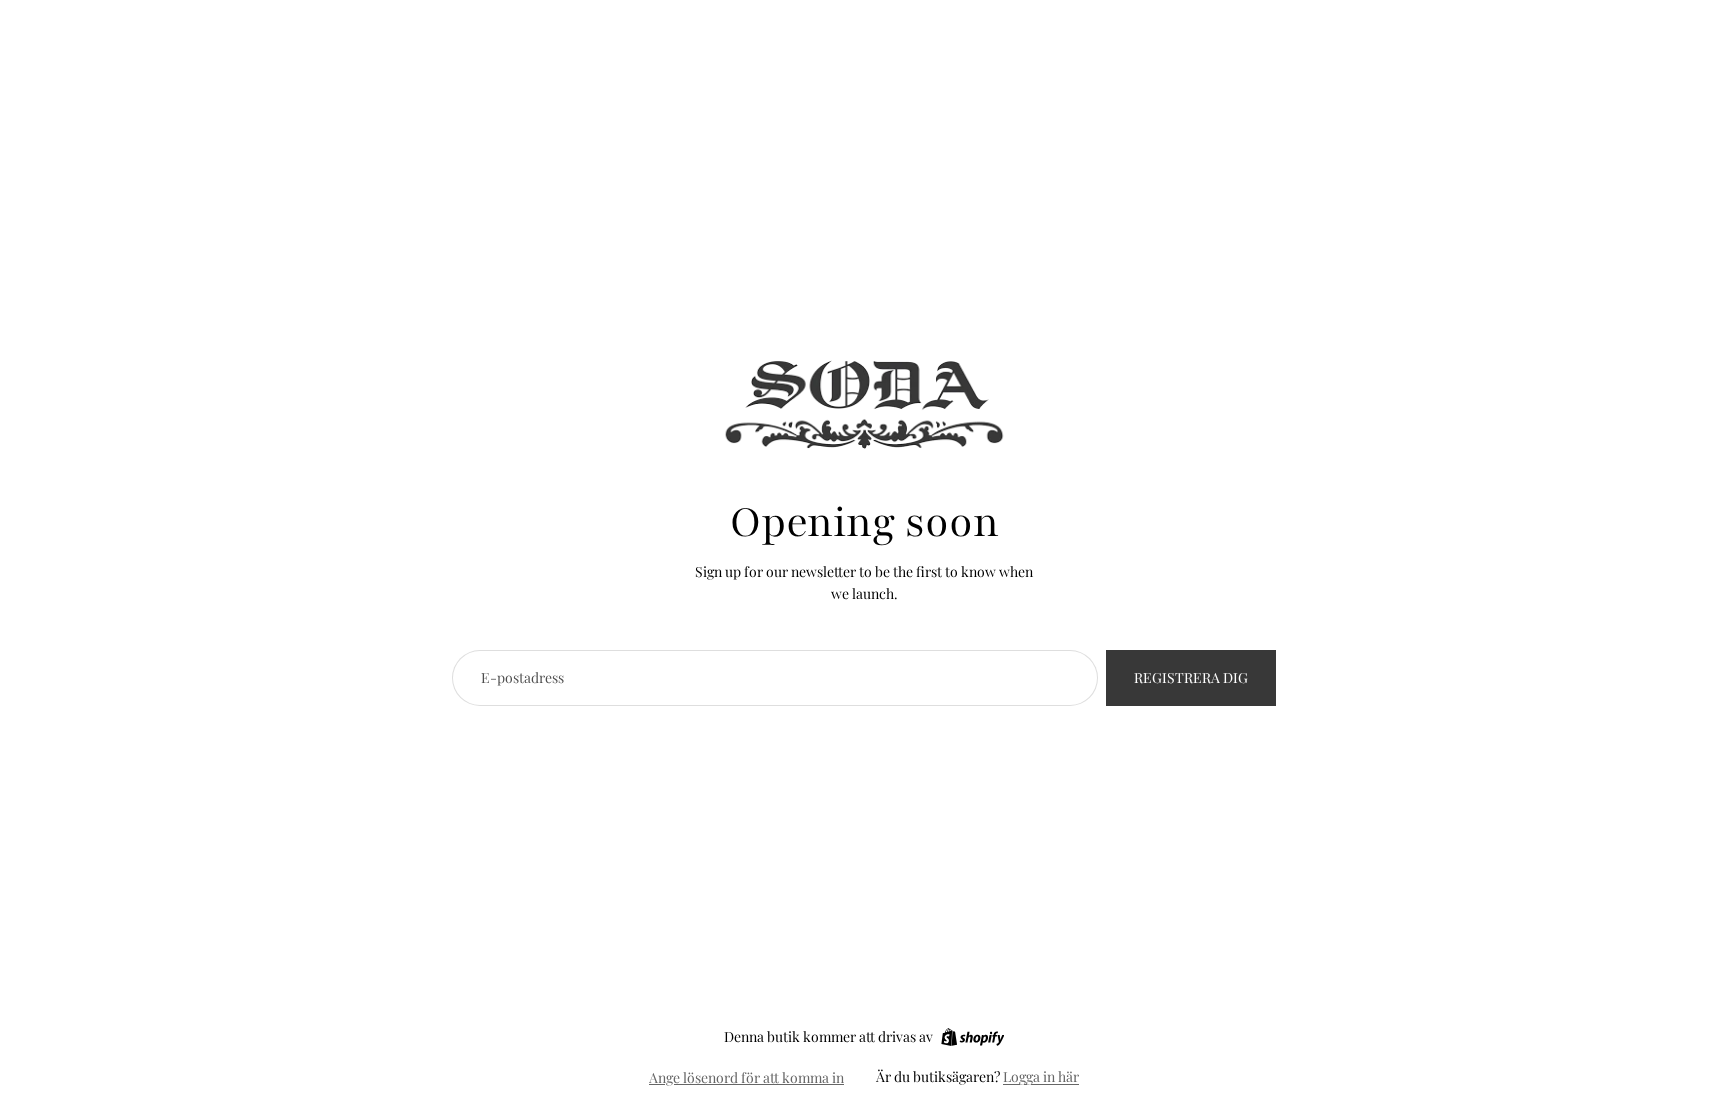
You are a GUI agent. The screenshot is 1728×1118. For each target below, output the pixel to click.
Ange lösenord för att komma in (746, 1077)
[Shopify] (972, 1037)
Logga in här (1041, 1076)
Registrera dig (1191, 677)
